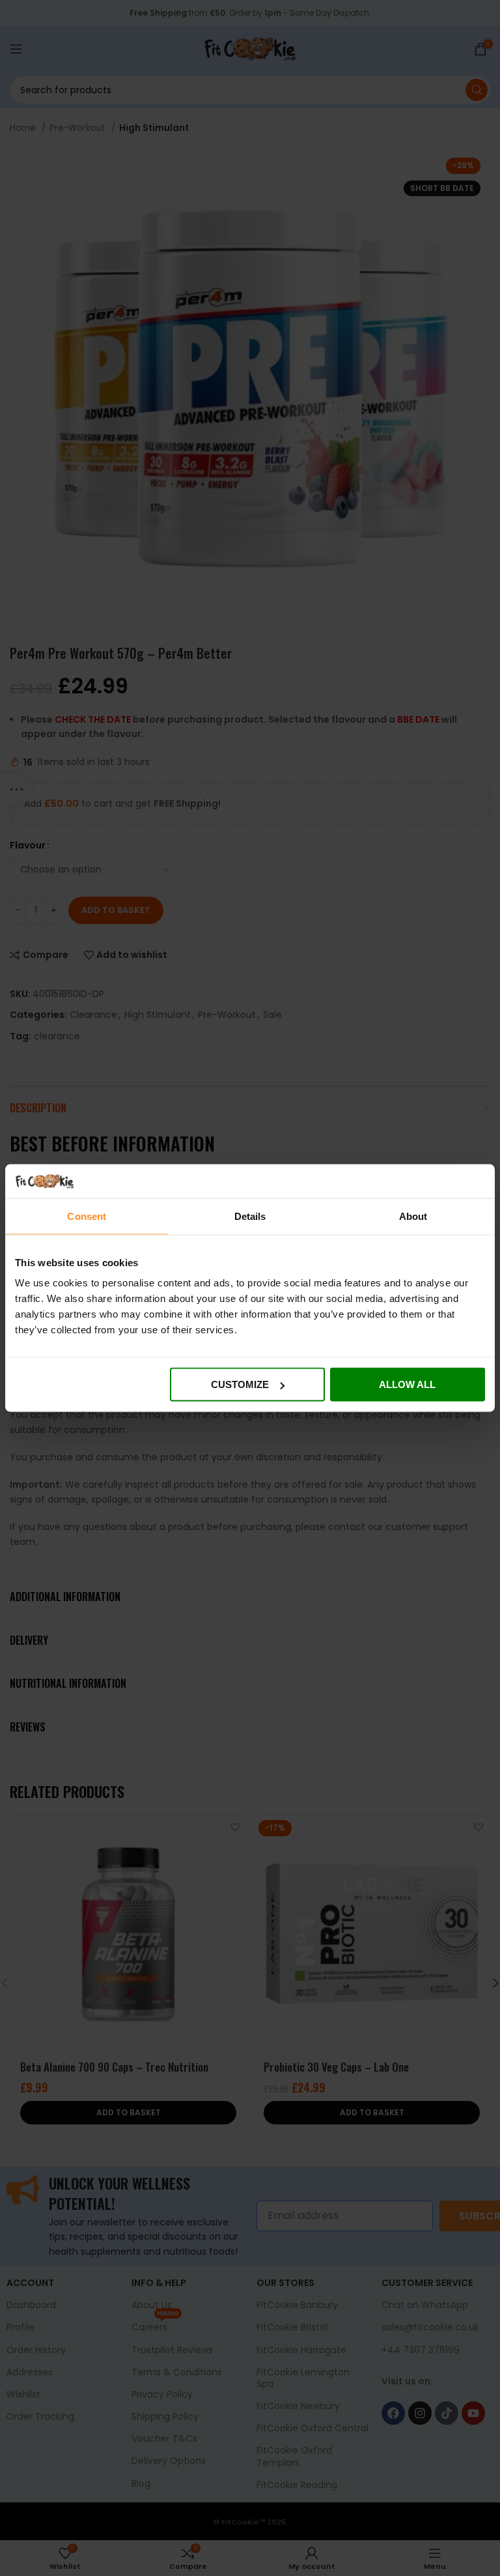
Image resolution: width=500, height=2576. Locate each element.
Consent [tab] (87, 1216)
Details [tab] (250, 1216)
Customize (240, 1384)
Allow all (407, 1384)
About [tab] (413, 1216)
